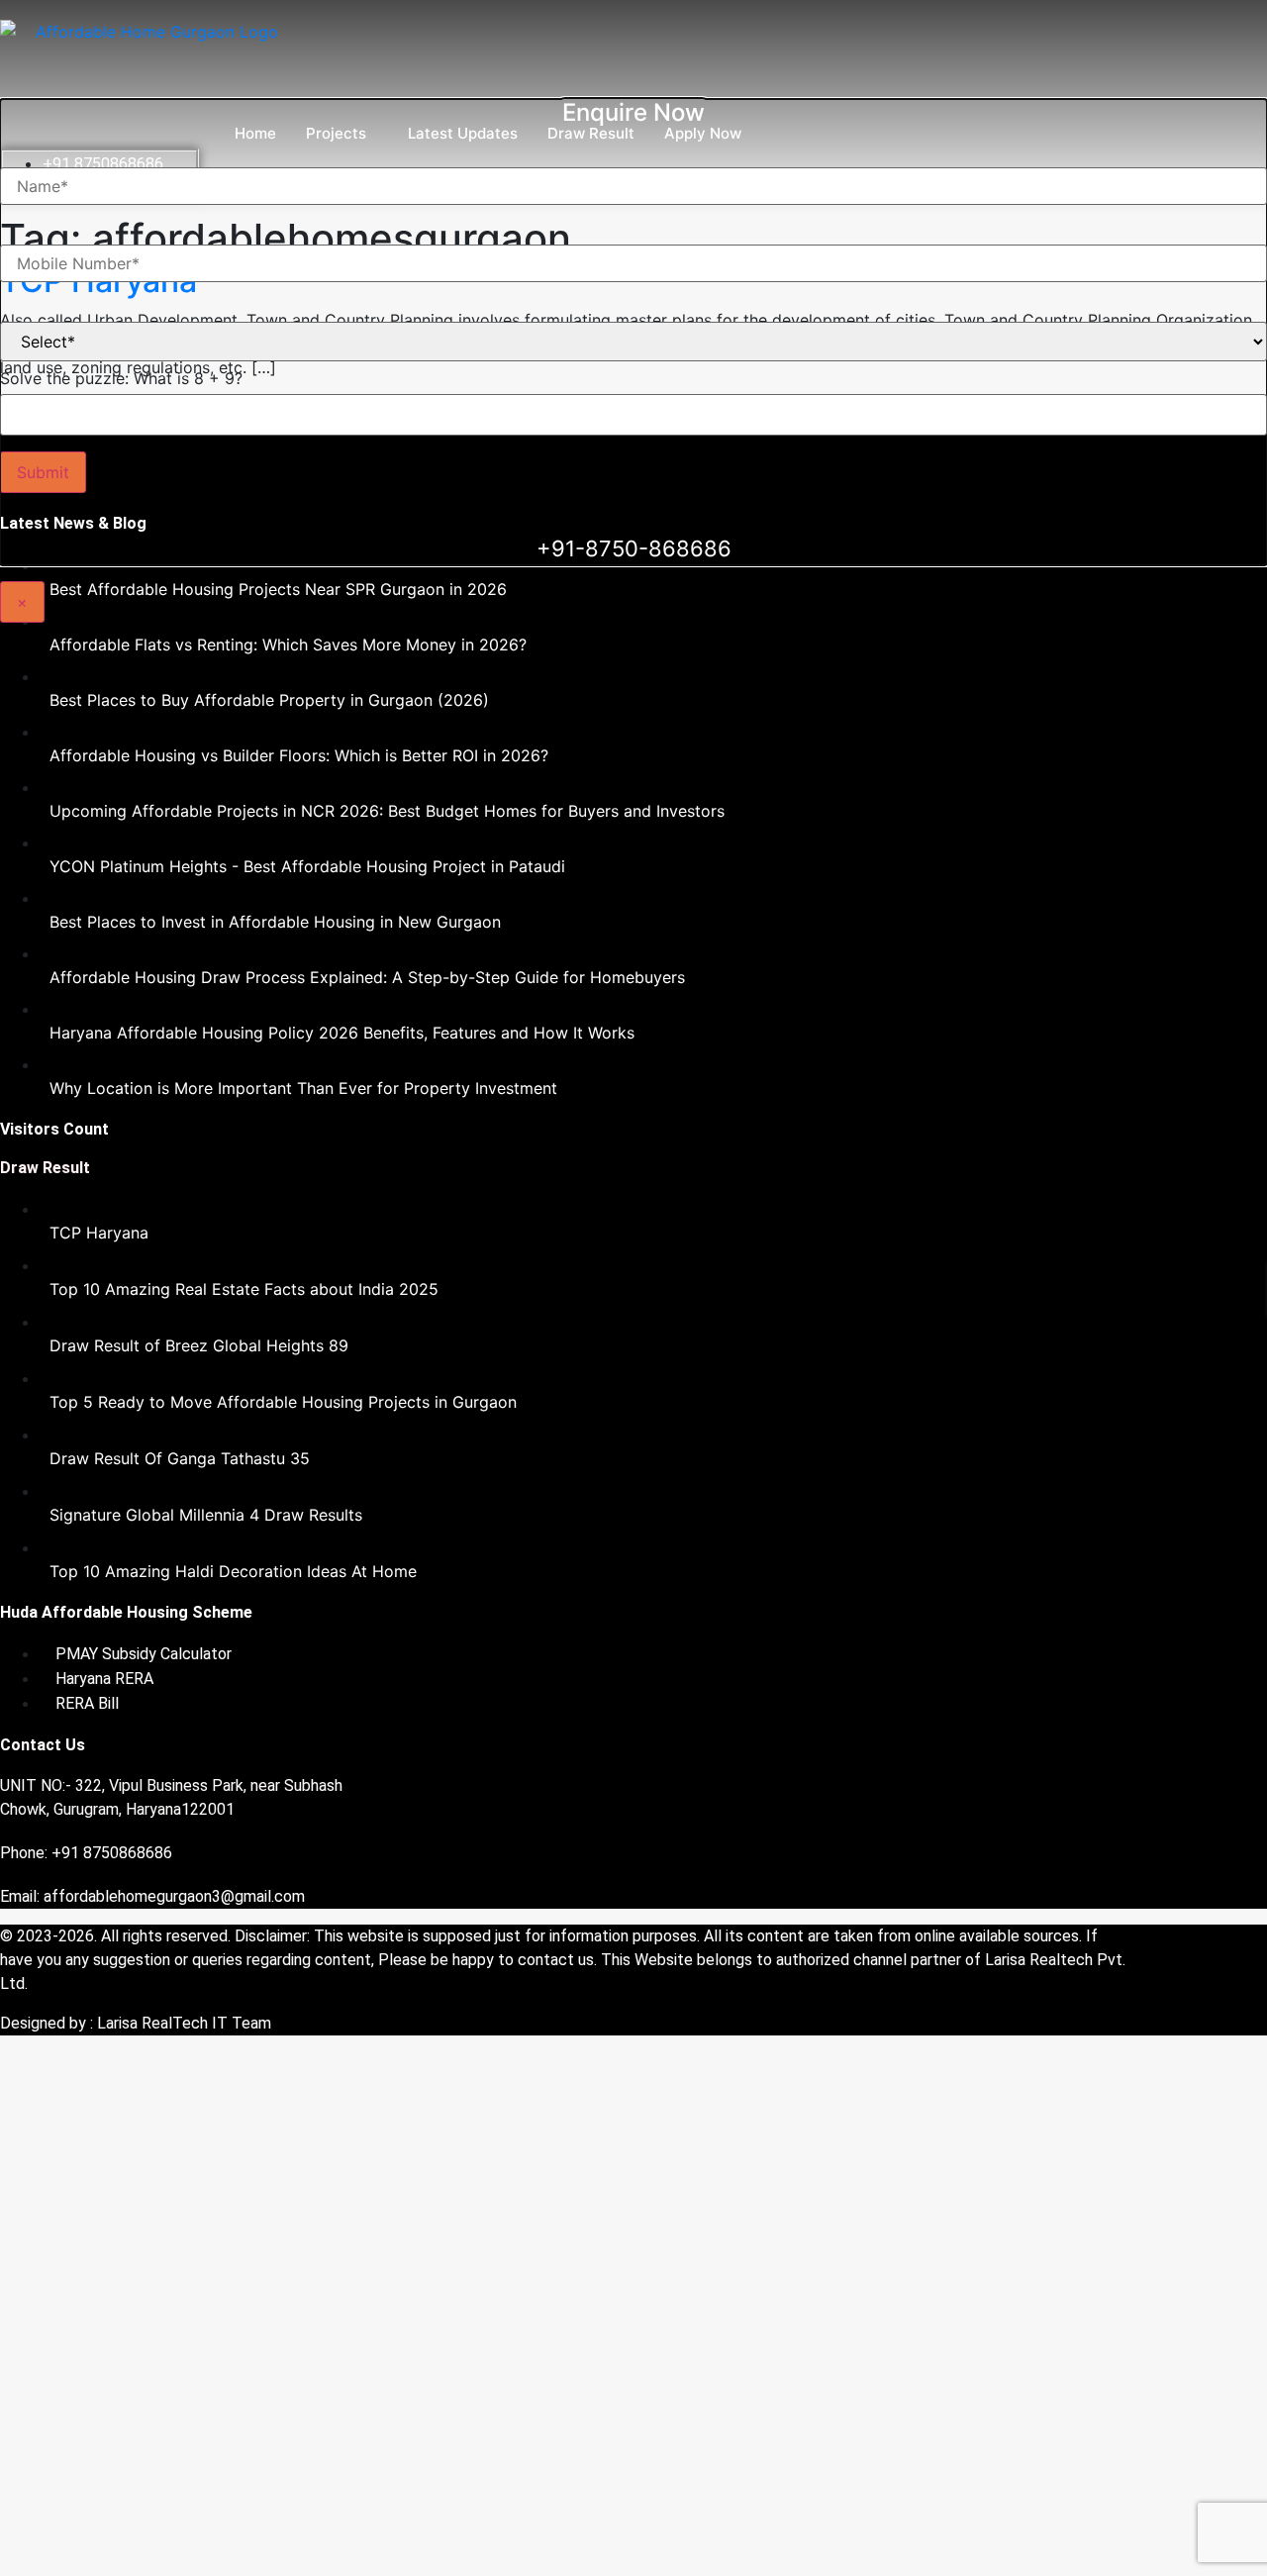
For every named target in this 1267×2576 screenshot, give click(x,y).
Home (255, 133)
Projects (336, 133)
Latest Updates (463, 133)
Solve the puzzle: (121, 378)
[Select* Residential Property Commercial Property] (633, 326)
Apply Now (703, 133)
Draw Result (591, 133)
